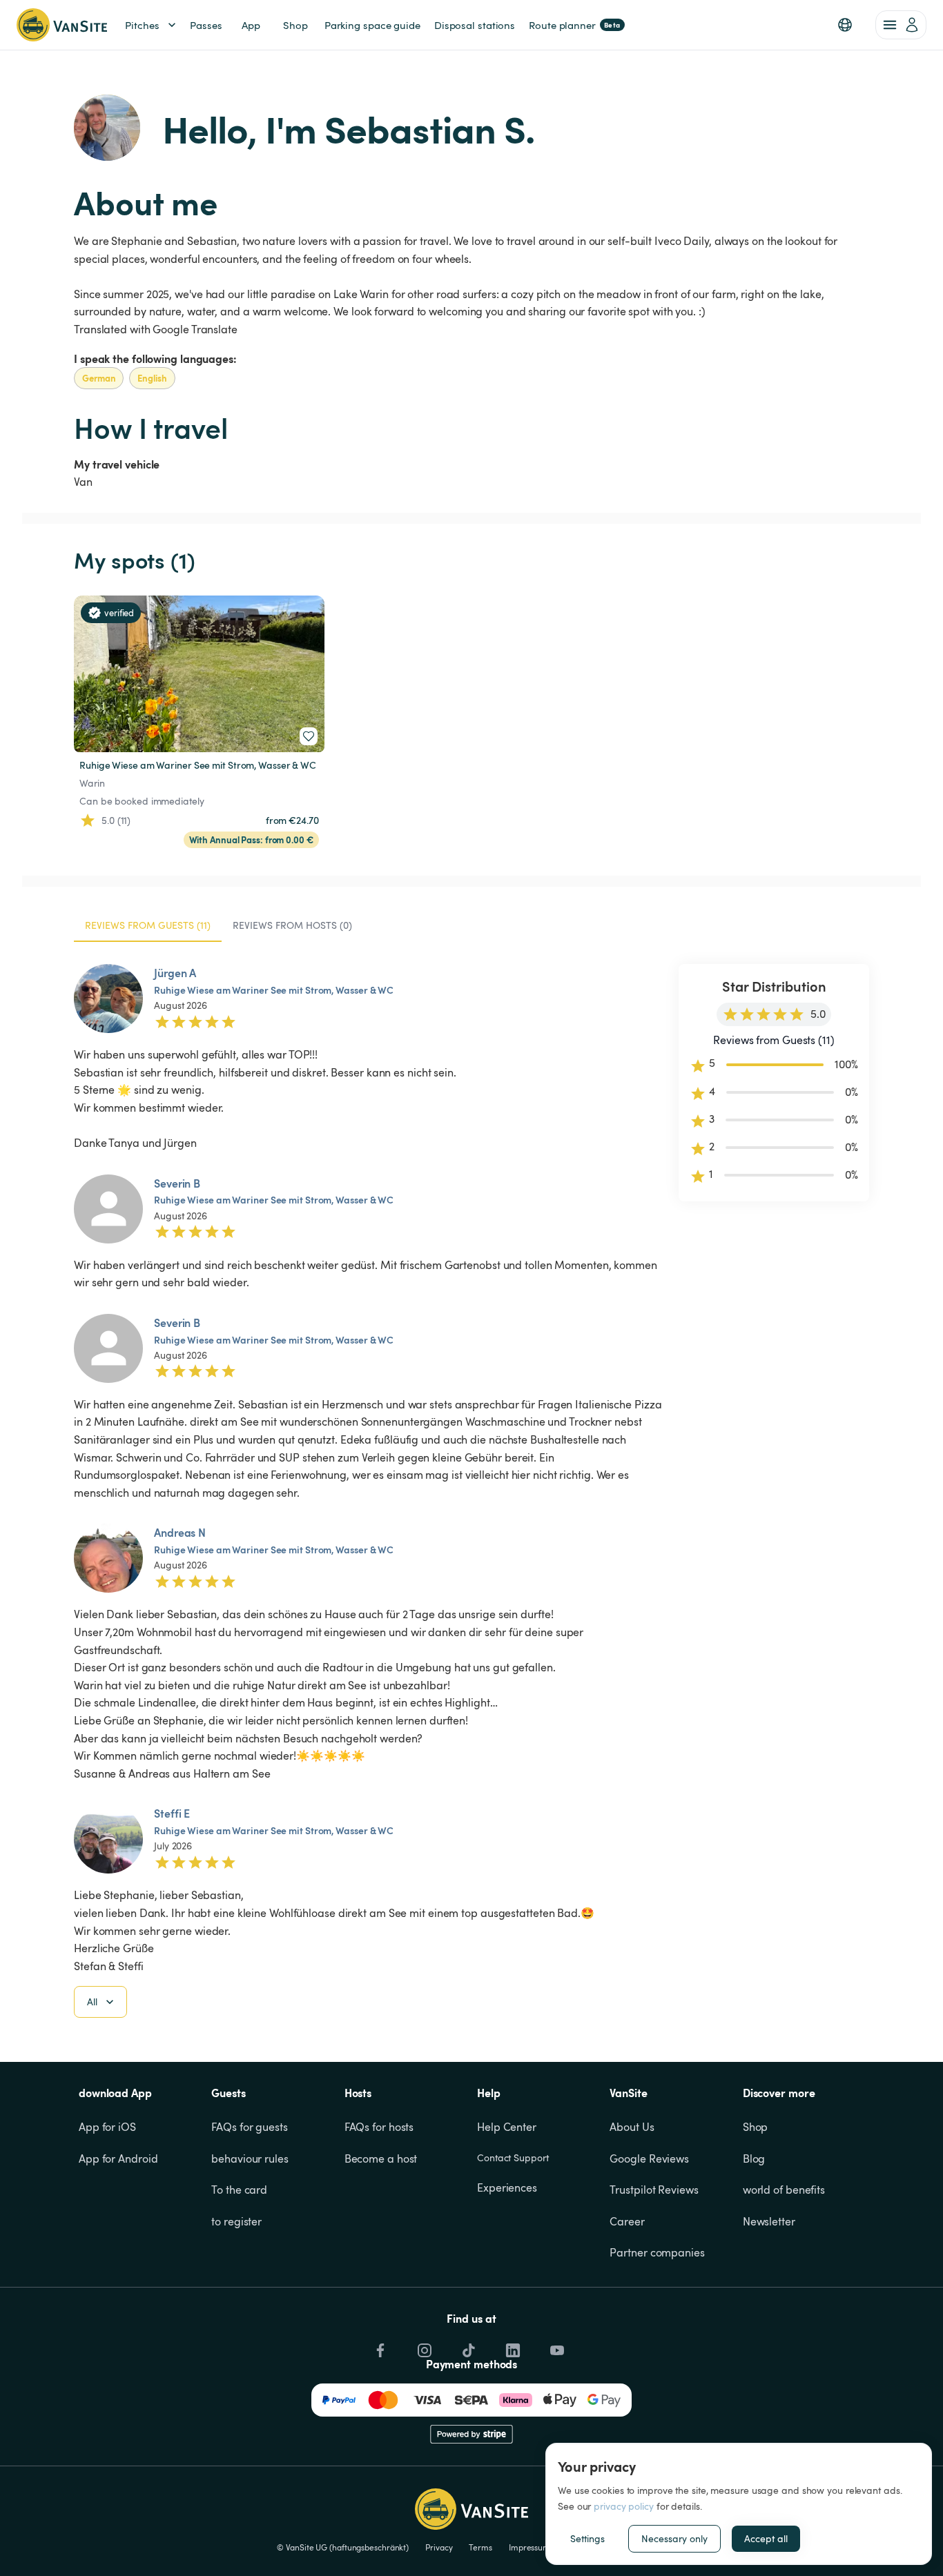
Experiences (507, 2187)
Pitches (142, 25)
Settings (587, 2538)
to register (236, 2221)
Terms (480, 2547)
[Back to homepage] (62, 25)
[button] (845, 25)
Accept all (766, 2538)
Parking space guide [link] (372, 25)
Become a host (381, 2159)
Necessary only (674, 2538)
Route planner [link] (575, 25)
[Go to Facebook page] (379, 2347)
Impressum (529, 2547)
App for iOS (107, 2127)
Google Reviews (649, 2159)
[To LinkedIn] (512, 2347)
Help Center (507, 2127)
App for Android (118, 2159)
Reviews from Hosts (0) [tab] (292, 925)
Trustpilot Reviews (654, 2190)
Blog (754, 2159)
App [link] (251, 25)
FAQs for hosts (379, 2127)
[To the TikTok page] (467, 2347)
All (92, 2002)
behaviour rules (250, 2159)
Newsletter (769, 2221)
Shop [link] (295, 25)
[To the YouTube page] (556, 2347)
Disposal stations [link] (475, 25)
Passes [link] (206, 25)
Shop (756, 2127)
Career (627, 2221)
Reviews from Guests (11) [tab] (148, 925)
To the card (239, 2190)
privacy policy (624, 2506)
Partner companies (657, 2252)
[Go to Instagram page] (423, 2347)
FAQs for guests (250, 2127)
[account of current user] (901, 25)
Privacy (439, 2547)
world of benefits (784, 2190)
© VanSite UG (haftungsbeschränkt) (343, 2547)
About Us (632, 2127)
